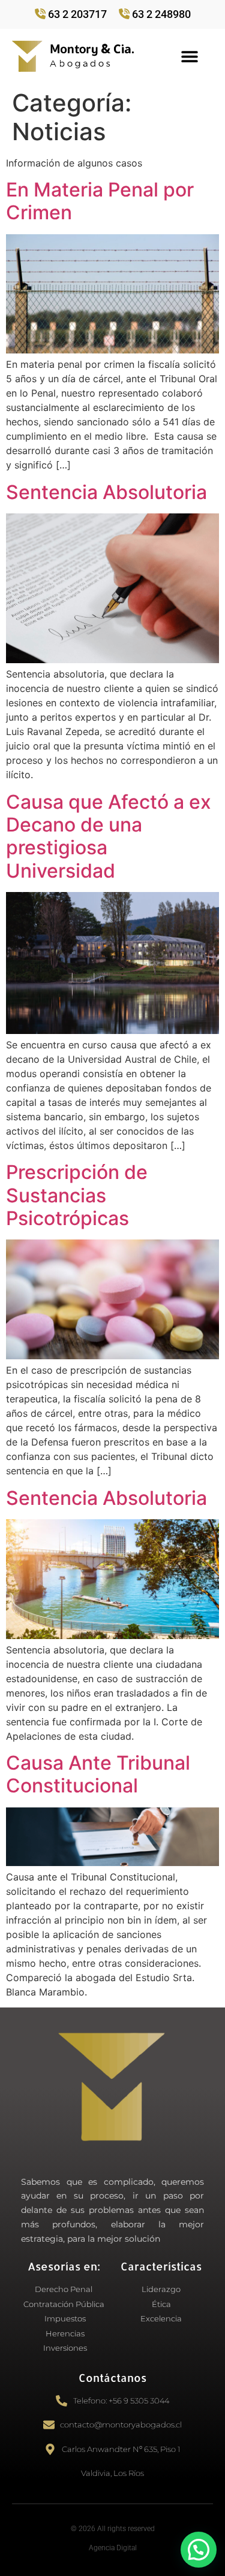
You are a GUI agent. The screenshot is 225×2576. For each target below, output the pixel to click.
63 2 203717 (77, 14)
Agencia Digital (113, 2548)
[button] (189, 56)
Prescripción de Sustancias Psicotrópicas (77, 1195)
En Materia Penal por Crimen (100, 201)
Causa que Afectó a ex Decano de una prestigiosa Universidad (109, 836)
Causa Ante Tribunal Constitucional (98, 1774)
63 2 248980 (161, 14)
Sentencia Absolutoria (106, 492)
